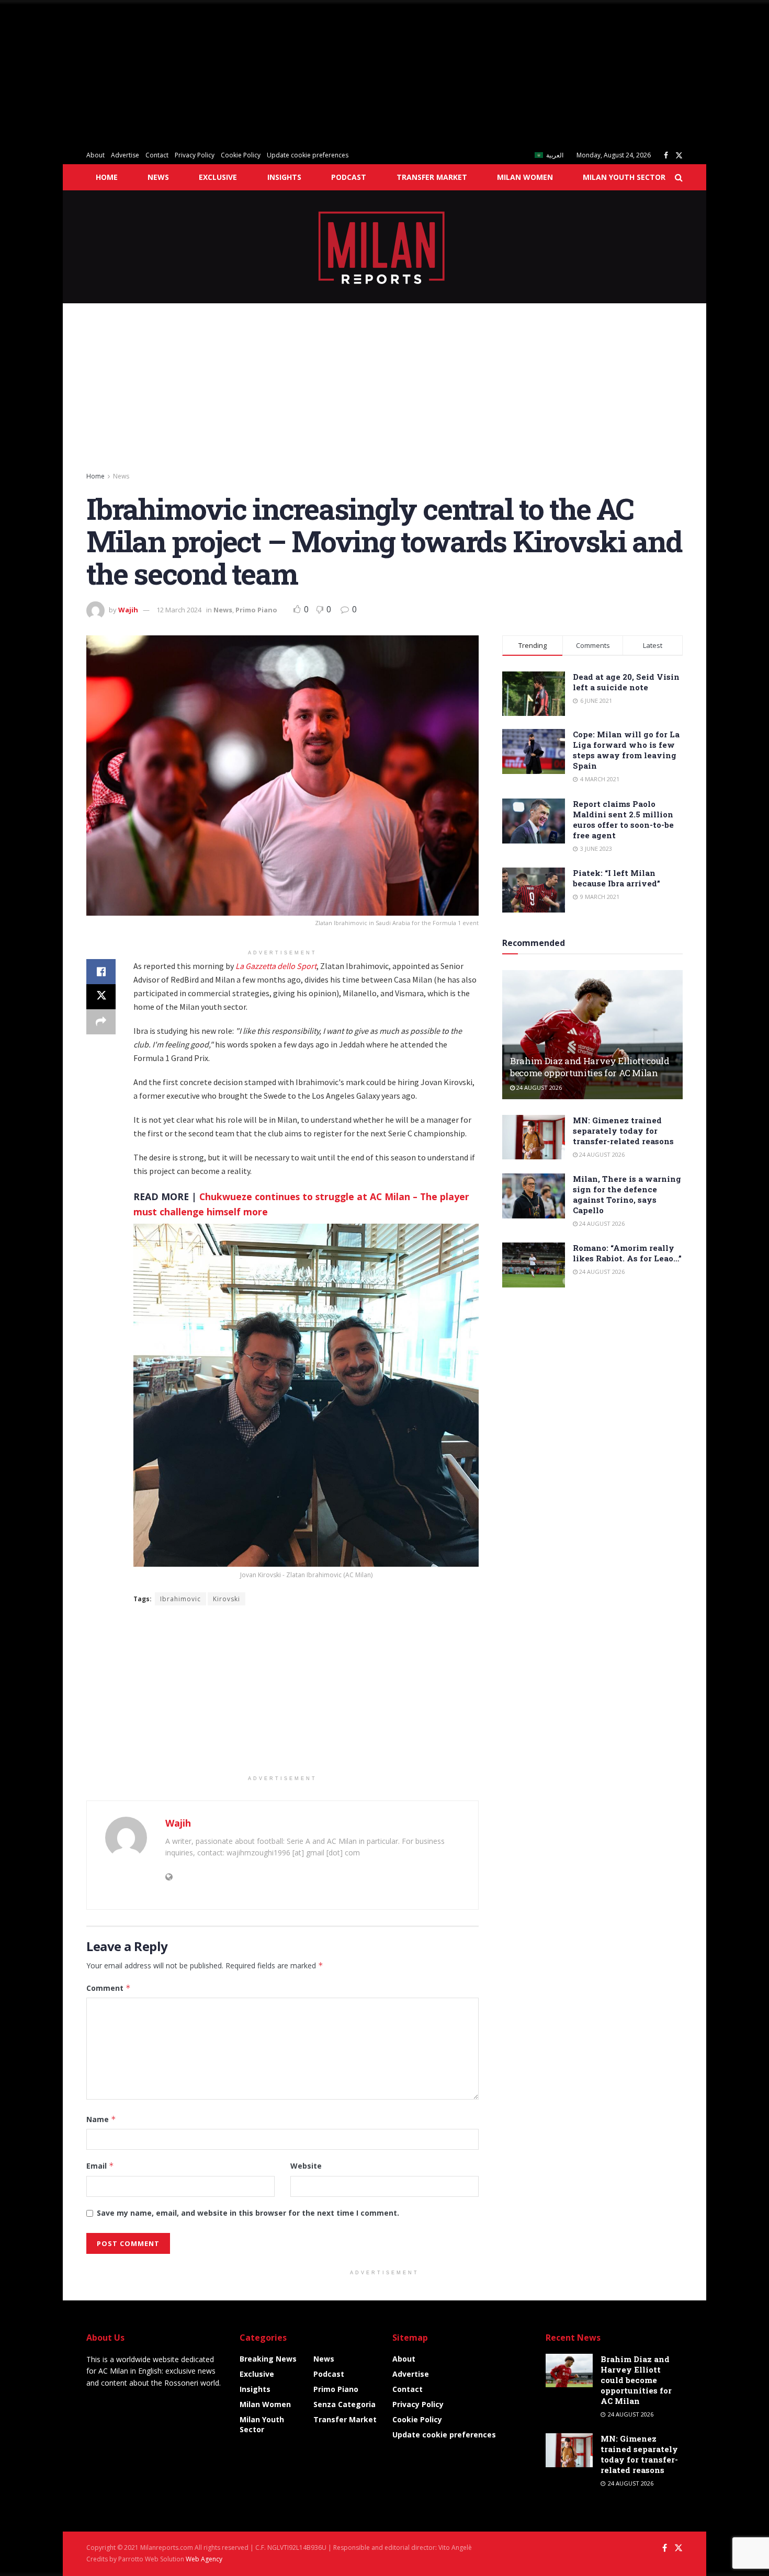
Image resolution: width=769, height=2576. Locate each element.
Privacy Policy (195, 155)
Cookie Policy (241, 155)
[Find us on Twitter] (679, 156)
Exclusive (218, 177)
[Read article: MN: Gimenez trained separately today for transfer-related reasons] (534, 1137)
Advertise (125, 155)
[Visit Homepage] (385, 247)
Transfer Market (432, 177)
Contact (157, 155)
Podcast (349, 177)
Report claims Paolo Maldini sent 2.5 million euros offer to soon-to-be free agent (623, 819)
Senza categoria (344, 2404)
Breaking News (268, 2359)
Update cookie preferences (308, 155)
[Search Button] (679, 177)
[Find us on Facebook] (666, 156)
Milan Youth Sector (624, 177)
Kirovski (227, 1599)
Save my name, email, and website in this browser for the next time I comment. (248, 2213)
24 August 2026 (538, 1087)
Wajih (128, 610)
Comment (109, 1988)
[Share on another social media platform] (101, 1022)
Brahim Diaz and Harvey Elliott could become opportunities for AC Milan (590, 1067)
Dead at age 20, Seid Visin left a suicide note (626, 682)
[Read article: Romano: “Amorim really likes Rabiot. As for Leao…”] (534, 1265)
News (158, 177)
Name (101, 2119)
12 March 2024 (179, 610)
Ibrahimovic (180, 1599)
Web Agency (204, 2559)
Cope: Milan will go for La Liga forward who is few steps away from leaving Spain (626, 750)
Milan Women (525, 177)
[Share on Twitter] (101, 997)
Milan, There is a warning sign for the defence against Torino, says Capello (627, 1194)
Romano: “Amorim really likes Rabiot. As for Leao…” (627, 1253)
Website (306, 2166)
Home (107, 177)
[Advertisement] (314, 73)
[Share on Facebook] (101, 972)
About (95, 155)
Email (100, 2166)
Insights (284, 177)
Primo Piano (256, 610)
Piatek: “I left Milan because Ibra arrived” (617, 878)
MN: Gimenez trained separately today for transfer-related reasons (623, 1131)
